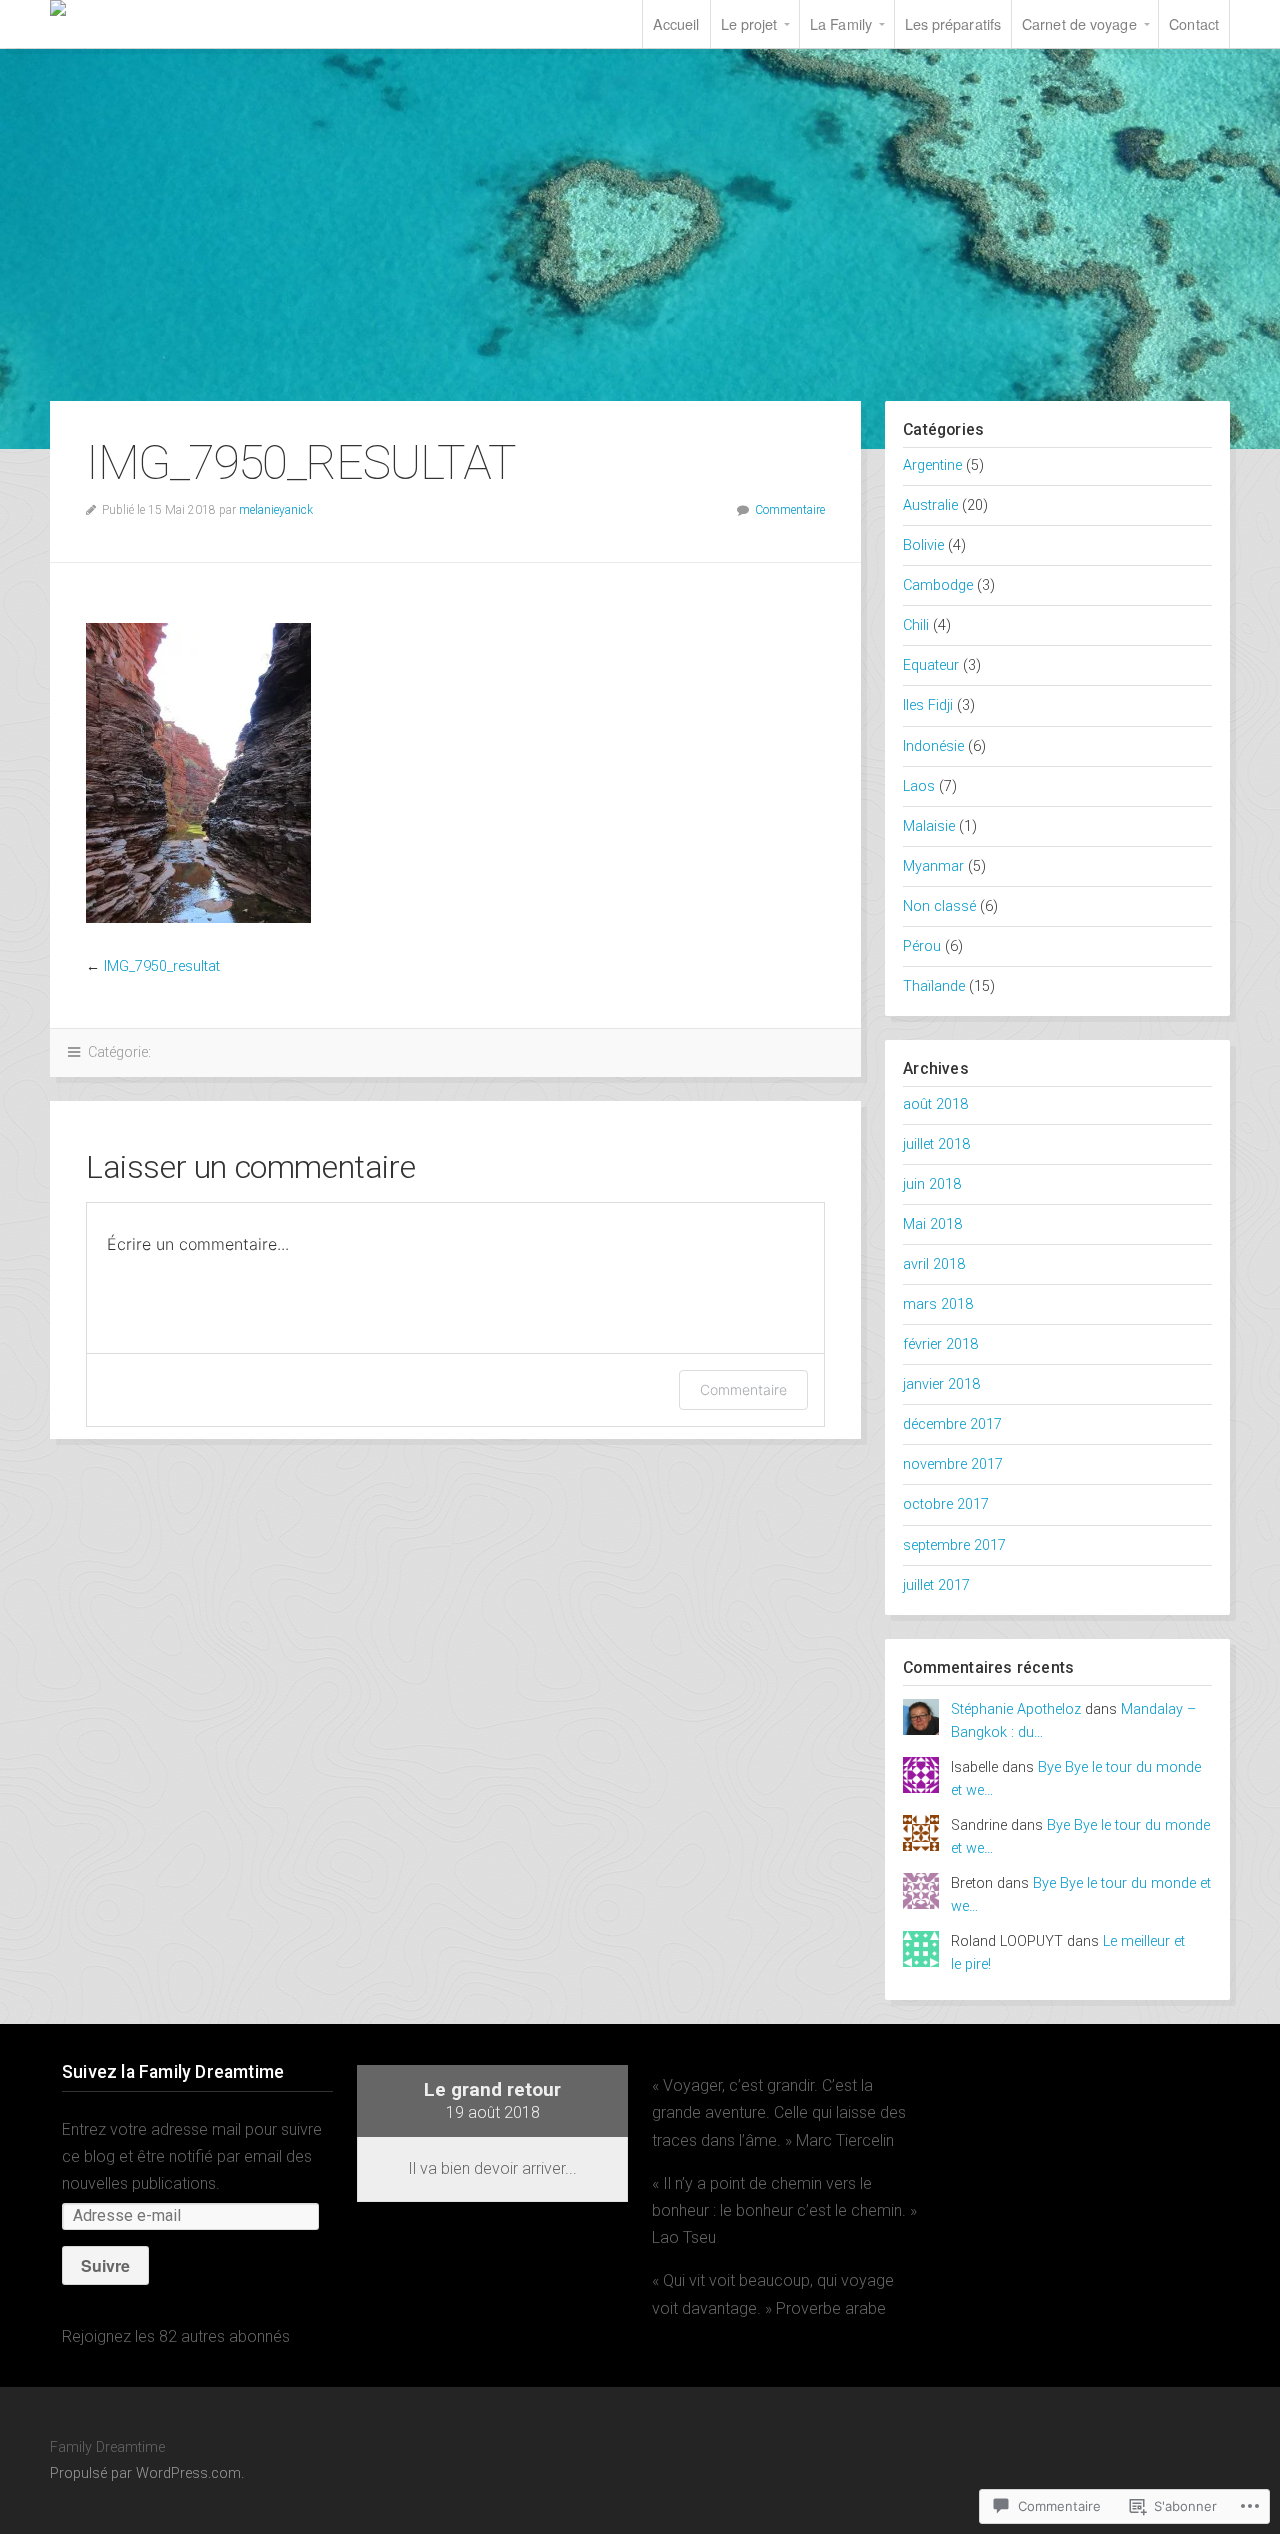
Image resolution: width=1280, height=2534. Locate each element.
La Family (841, 23)
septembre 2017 (954, 1545)
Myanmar (933, 866)
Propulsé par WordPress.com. (147, 2473)
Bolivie (923, 545)
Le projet (749, 23)
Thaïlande (934, 986)
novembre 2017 (953, 1464)
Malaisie (929, 826)
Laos (919, 786)
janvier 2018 (941, 1384)
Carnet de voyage (1079, 23)
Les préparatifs (953, 23)
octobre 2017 (946, 1504)
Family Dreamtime (170, 8)
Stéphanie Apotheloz (1016, 1709)
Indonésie (933, 746)
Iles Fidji (928, 705)
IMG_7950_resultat (162, 966)
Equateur (931, 665)
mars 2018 (938, 1304)
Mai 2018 (932, 1224)
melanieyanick (276, 510)
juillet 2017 (936, 1585)
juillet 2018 (936, 1144)
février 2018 (940, 1344)
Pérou (922, 946)
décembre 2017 (952, 1424)
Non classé (939, 906)
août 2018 (935, 1104)
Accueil (676, 23)
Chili (916, 625)
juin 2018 (932, 1184)
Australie (930, 505)
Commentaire (790, 510)
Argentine (932, 465)
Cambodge (938, 585)
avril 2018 (934, 1264)
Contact (1194, 23)
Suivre (105, 2265)
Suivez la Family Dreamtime (173, 2072)
